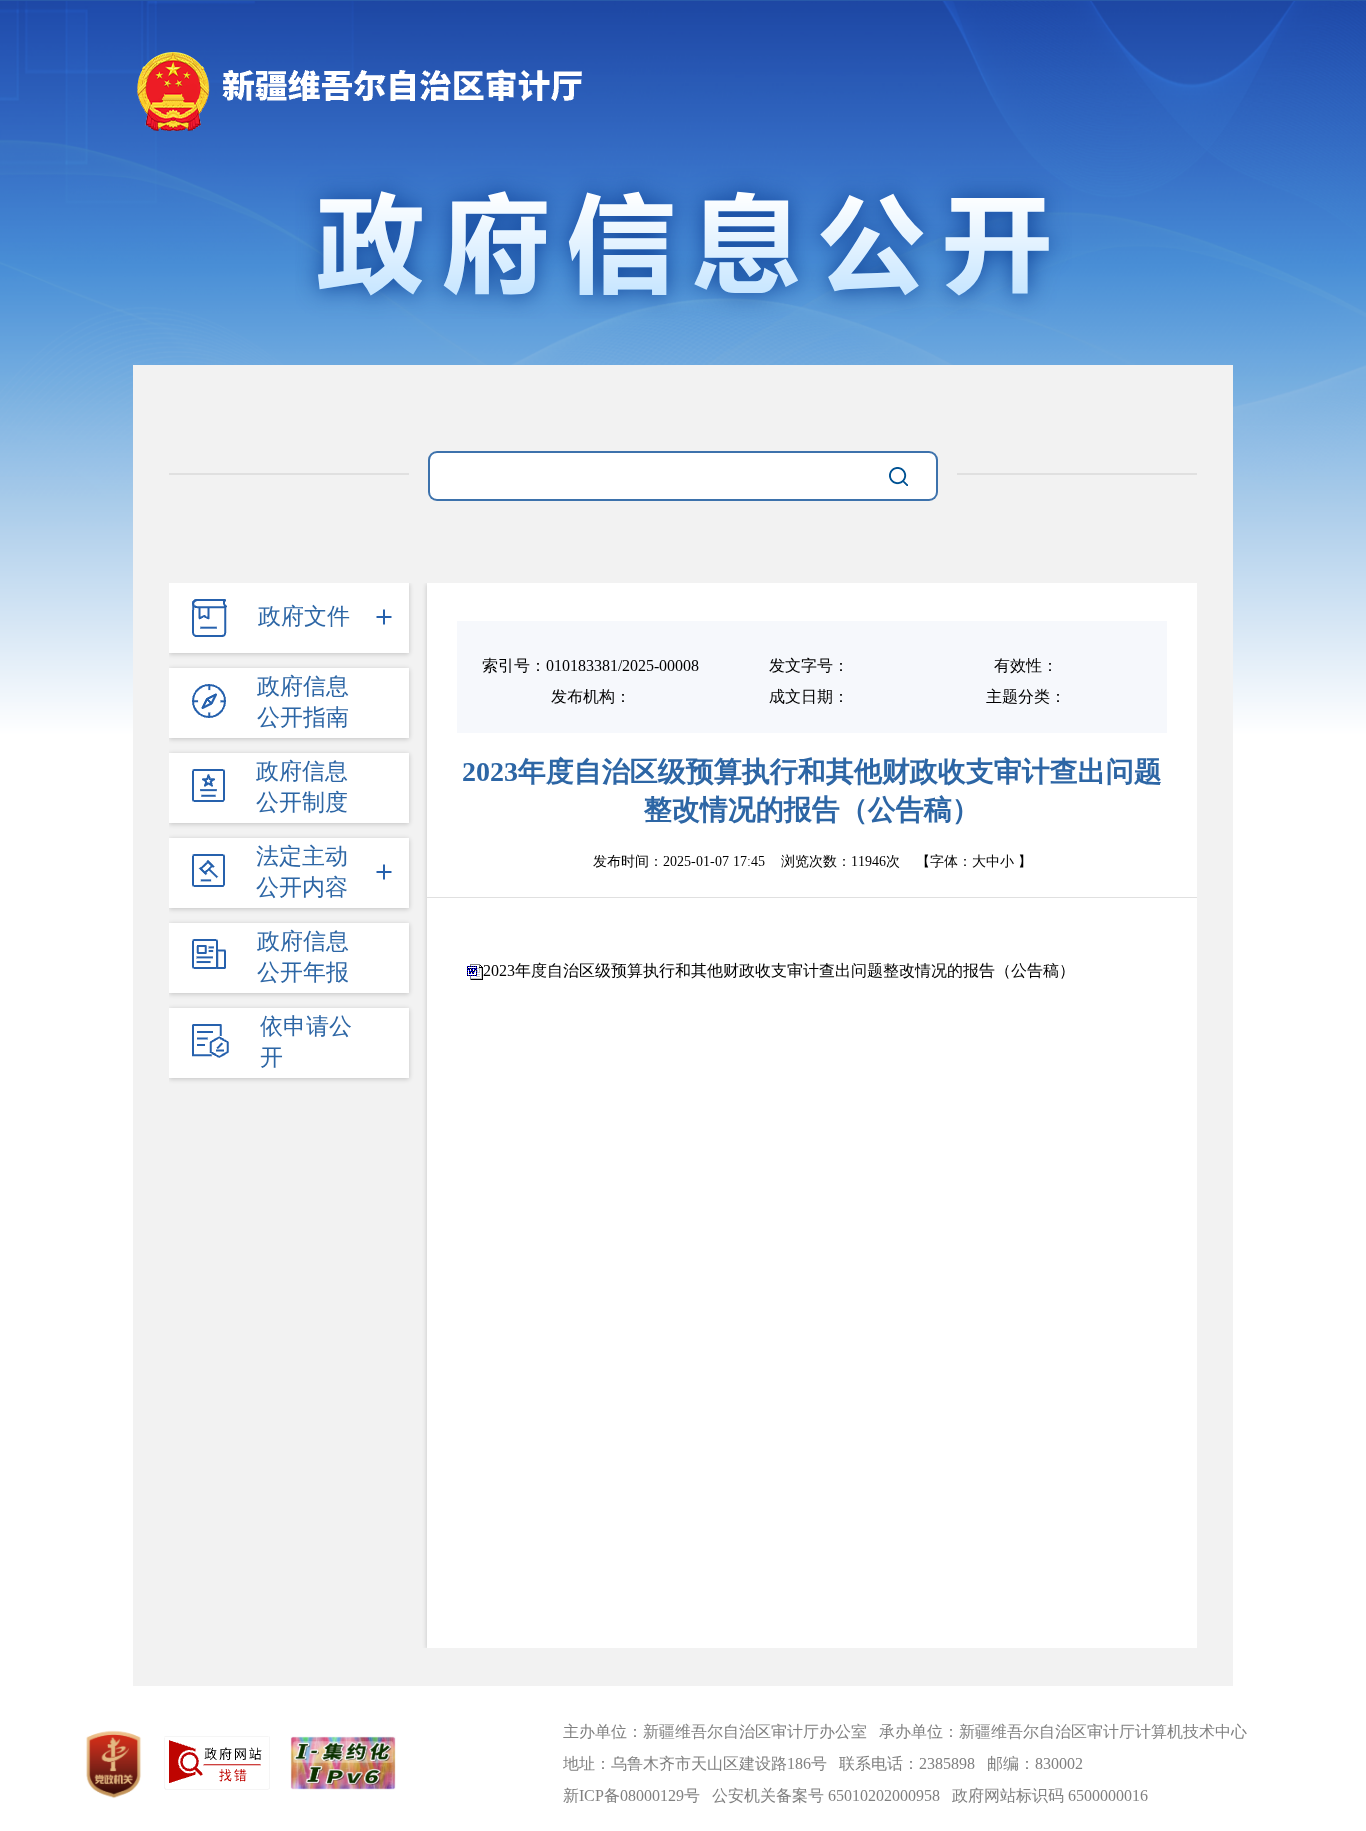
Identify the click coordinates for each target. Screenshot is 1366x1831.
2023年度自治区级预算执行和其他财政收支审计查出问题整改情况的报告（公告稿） (779, 970)
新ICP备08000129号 (631, 1795)
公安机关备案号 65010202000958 (826, 1795)
